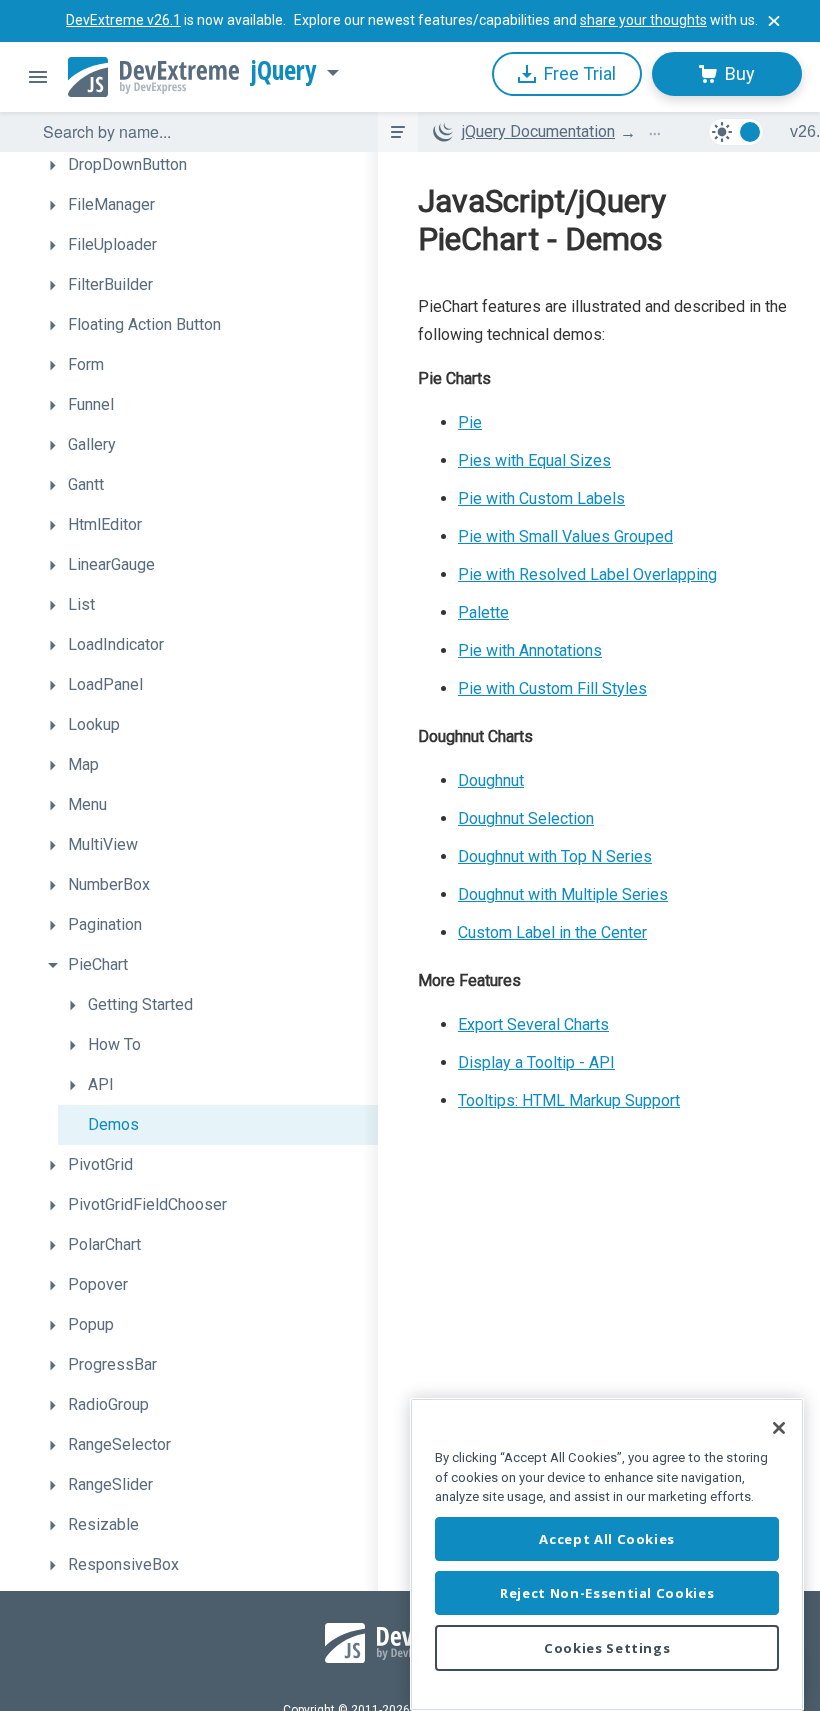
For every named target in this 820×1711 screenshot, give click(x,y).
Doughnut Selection (526, 818)
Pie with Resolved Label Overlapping (587, 574)
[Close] (779, 1428)
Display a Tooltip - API (536, 1062)
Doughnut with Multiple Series (563, 894)
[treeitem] (208, 165)
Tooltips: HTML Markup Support (569, 1100)
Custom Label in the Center (552, 932)
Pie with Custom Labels (541, 498)
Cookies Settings (607, 1648)
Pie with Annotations (530, 650)
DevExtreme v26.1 (123, 20)
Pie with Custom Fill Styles (552, 688)
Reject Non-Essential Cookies (607, 1593)
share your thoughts (643, 20)
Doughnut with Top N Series (555, 856)
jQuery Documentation (538, 131)
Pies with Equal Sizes (534, 460)
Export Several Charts (533, 1024)
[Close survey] (774, 21)
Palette (483, 612)
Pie (470, 422)
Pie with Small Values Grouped (565, 536)
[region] (607, 1554)
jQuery (284, 71)
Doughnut (491, 780)
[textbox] (198, 132)
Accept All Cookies (607, 1539)
